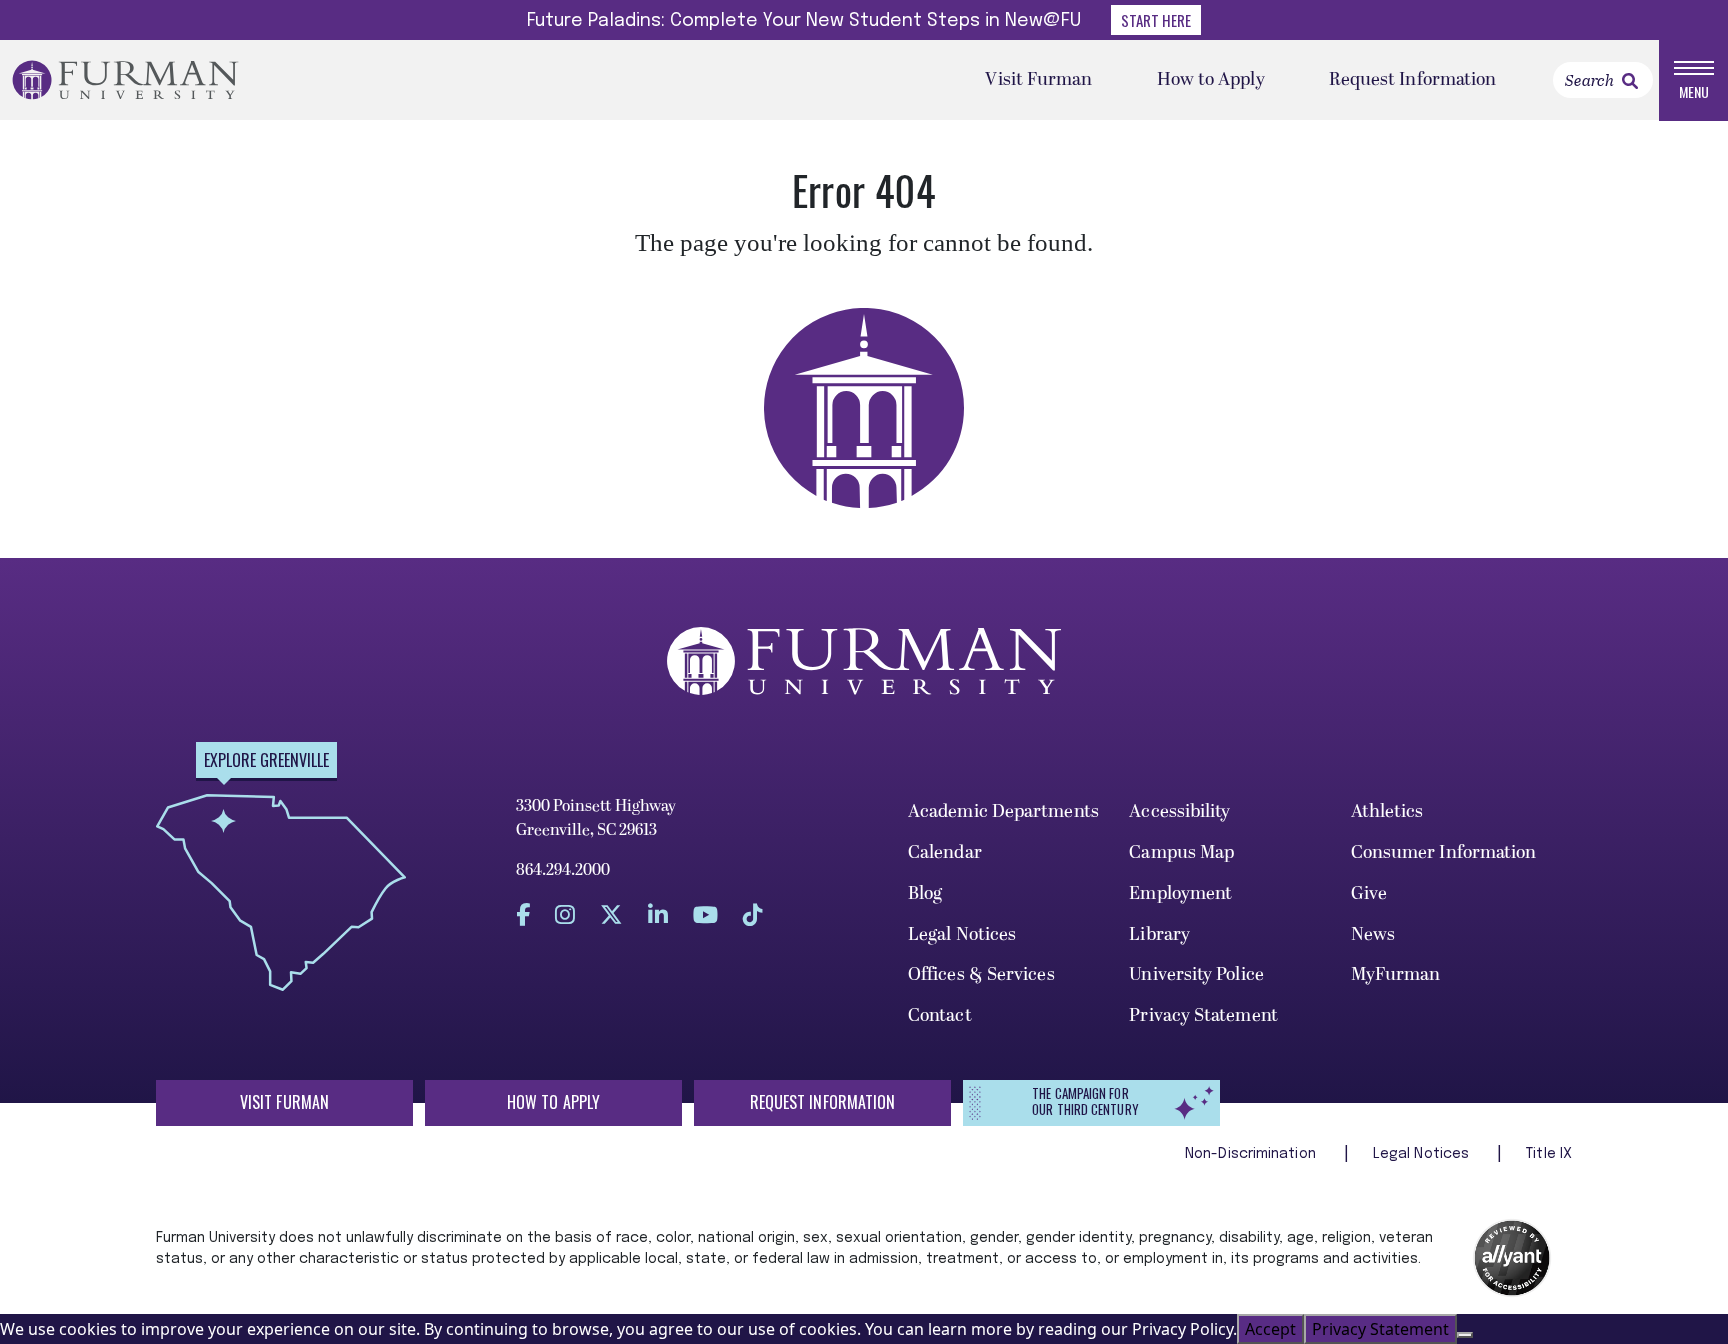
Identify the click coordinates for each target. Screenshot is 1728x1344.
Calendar (945, 852)
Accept (1270, 1329)
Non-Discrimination (1252, 1154)
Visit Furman (1038, 79)
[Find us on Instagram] (565, 914)
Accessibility (1179, 811)
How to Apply (1211, 79)
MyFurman (1396, 974)
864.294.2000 (563, 870)
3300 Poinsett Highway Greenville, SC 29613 (596, 818)
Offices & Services (981, 974)
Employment (1180, 893)
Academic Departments (1003, 811)
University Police (1196, 974)
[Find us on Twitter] (611, 914)
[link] (1630, 81)
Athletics (1387, 811)
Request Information (1413, 79)
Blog (925, 893)
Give (1369, 893)
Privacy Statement (1203, 1015)
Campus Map (1181, 852)
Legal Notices (962, 934)
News (1373, 934)
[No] (1465, 1335)
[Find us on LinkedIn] (658, 914)
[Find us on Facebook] (523, 914)
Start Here (1156, 20)
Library (1159, 934)
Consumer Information (1444, 852)
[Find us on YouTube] (705, 914)
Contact (940, 1015)
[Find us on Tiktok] (753, 914)
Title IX (1549, 1154)
